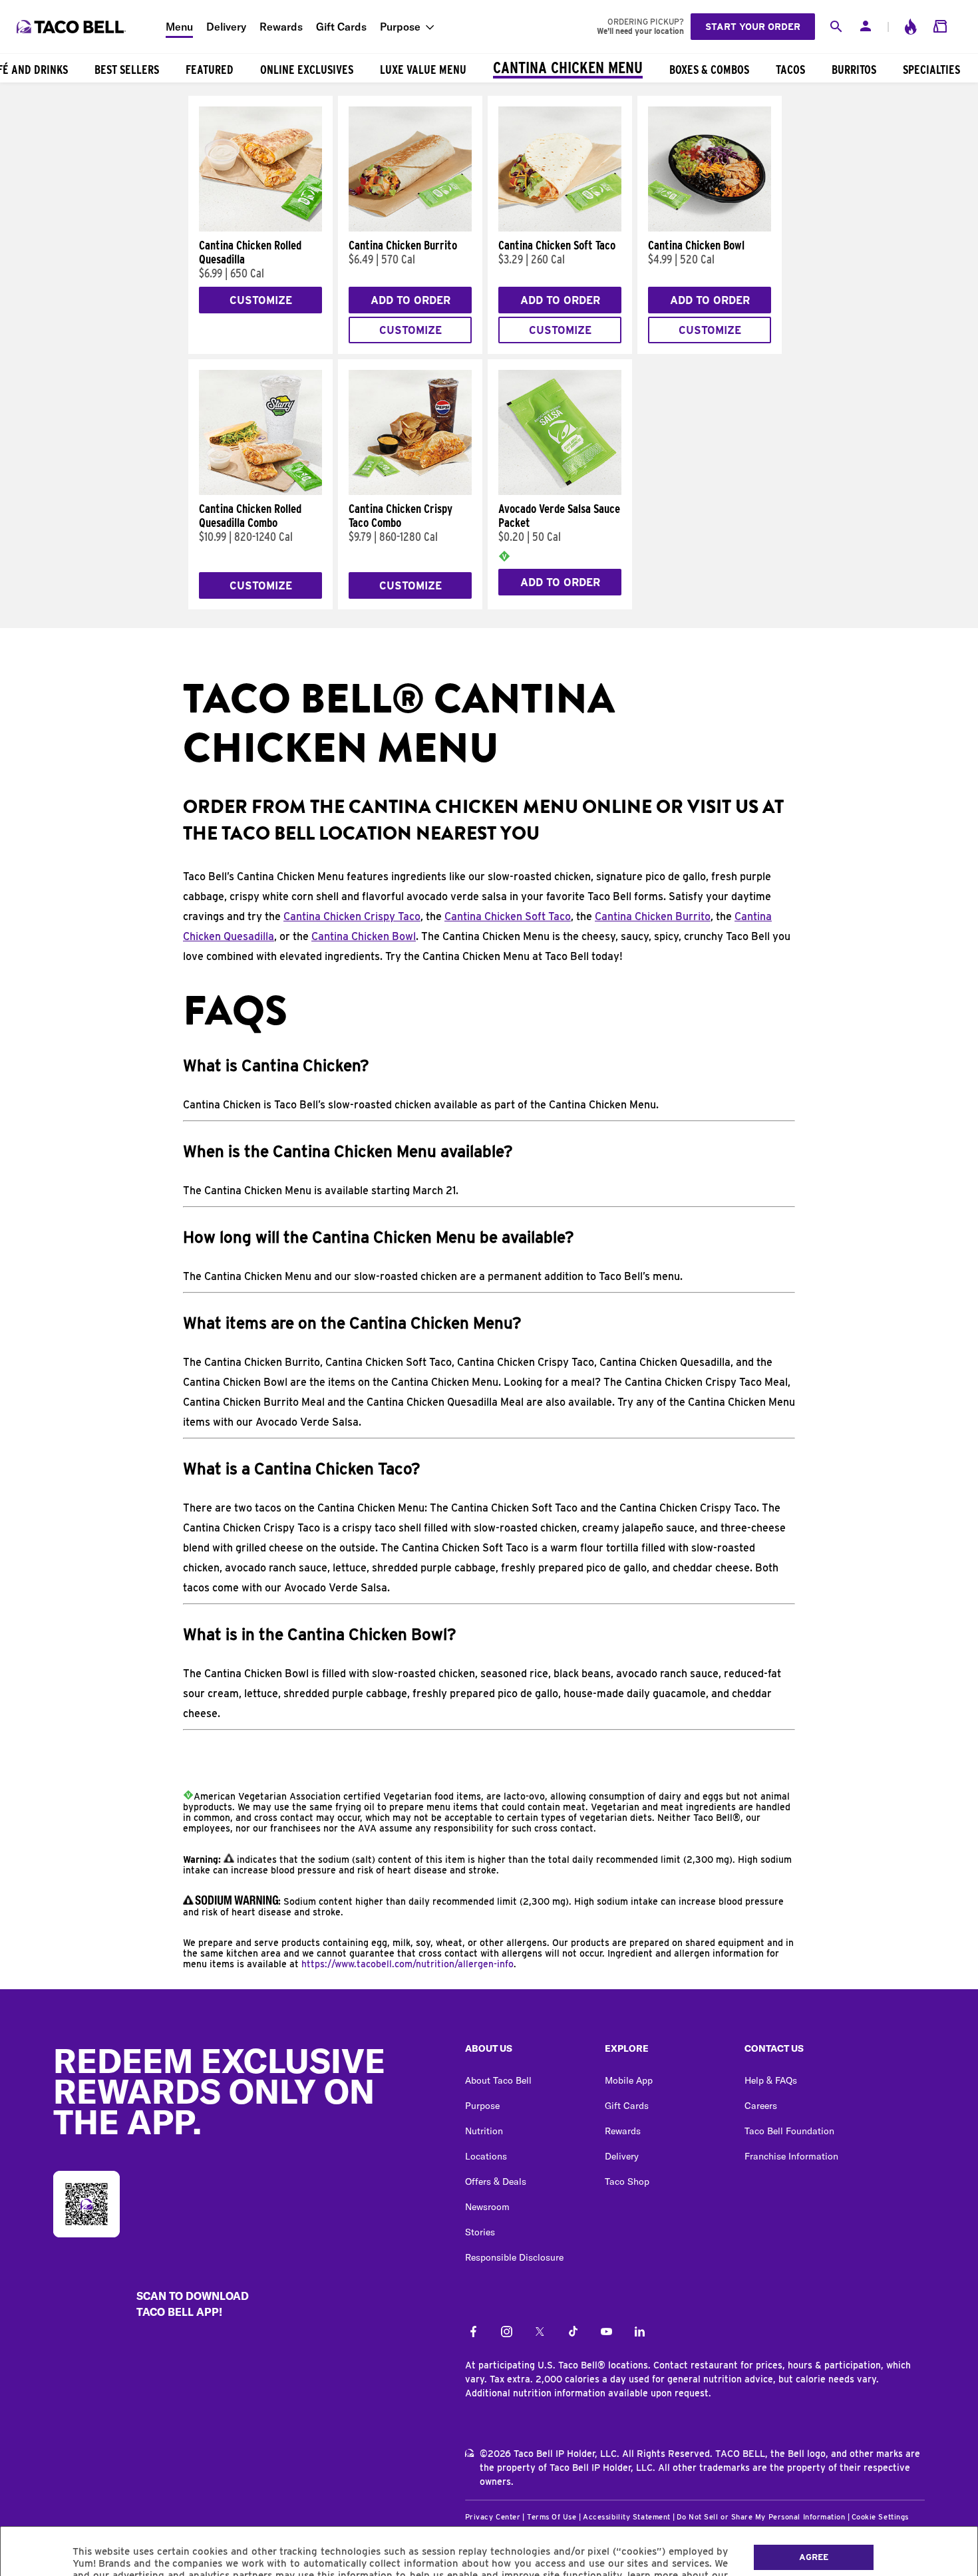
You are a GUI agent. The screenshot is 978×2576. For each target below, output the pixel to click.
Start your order (753, 27)
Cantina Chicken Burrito (653, 916)
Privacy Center (493, 2517)
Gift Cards (341, 27)
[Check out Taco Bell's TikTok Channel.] (573, 2333)
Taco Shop (627, 2181)
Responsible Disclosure (514, 2257)
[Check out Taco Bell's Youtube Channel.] (606, 2333)
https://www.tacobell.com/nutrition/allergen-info (407, 1964)
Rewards (281, 27)
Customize (261, 300)
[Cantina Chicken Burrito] (410, 228)
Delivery (226, 27)
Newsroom (487, 2207)
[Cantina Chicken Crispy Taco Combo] (410, 492)
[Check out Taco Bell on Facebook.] (473, 2333)
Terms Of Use (552, 2517)
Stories (480, 2232)
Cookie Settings (880, 2517)
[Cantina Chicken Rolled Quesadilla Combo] (260, 492)
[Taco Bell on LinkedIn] (640, 2333)
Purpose (400, 27)
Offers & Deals (496, 2181)
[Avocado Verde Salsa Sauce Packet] (560, 492)
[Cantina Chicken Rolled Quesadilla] (260, 228)
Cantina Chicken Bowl (364, 936)
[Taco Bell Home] (73, 27)
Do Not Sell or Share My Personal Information (761, 2517)
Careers (761, 2106)
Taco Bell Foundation (789, 2131)
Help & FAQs (771, 2080)
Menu (179, 27)
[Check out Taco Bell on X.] (540, 2333)
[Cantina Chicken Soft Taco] (560, 228)
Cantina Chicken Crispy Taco (352, 916)
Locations (486, 2156)
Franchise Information (791, 2156)
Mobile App (629, 2080)
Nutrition (484, 2131)
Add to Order (410, 300)
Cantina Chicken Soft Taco (508, 916)
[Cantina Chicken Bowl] (710, 228)
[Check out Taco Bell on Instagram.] (507, 2333)
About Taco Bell (498, 2080)
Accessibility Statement (627, 2517)
